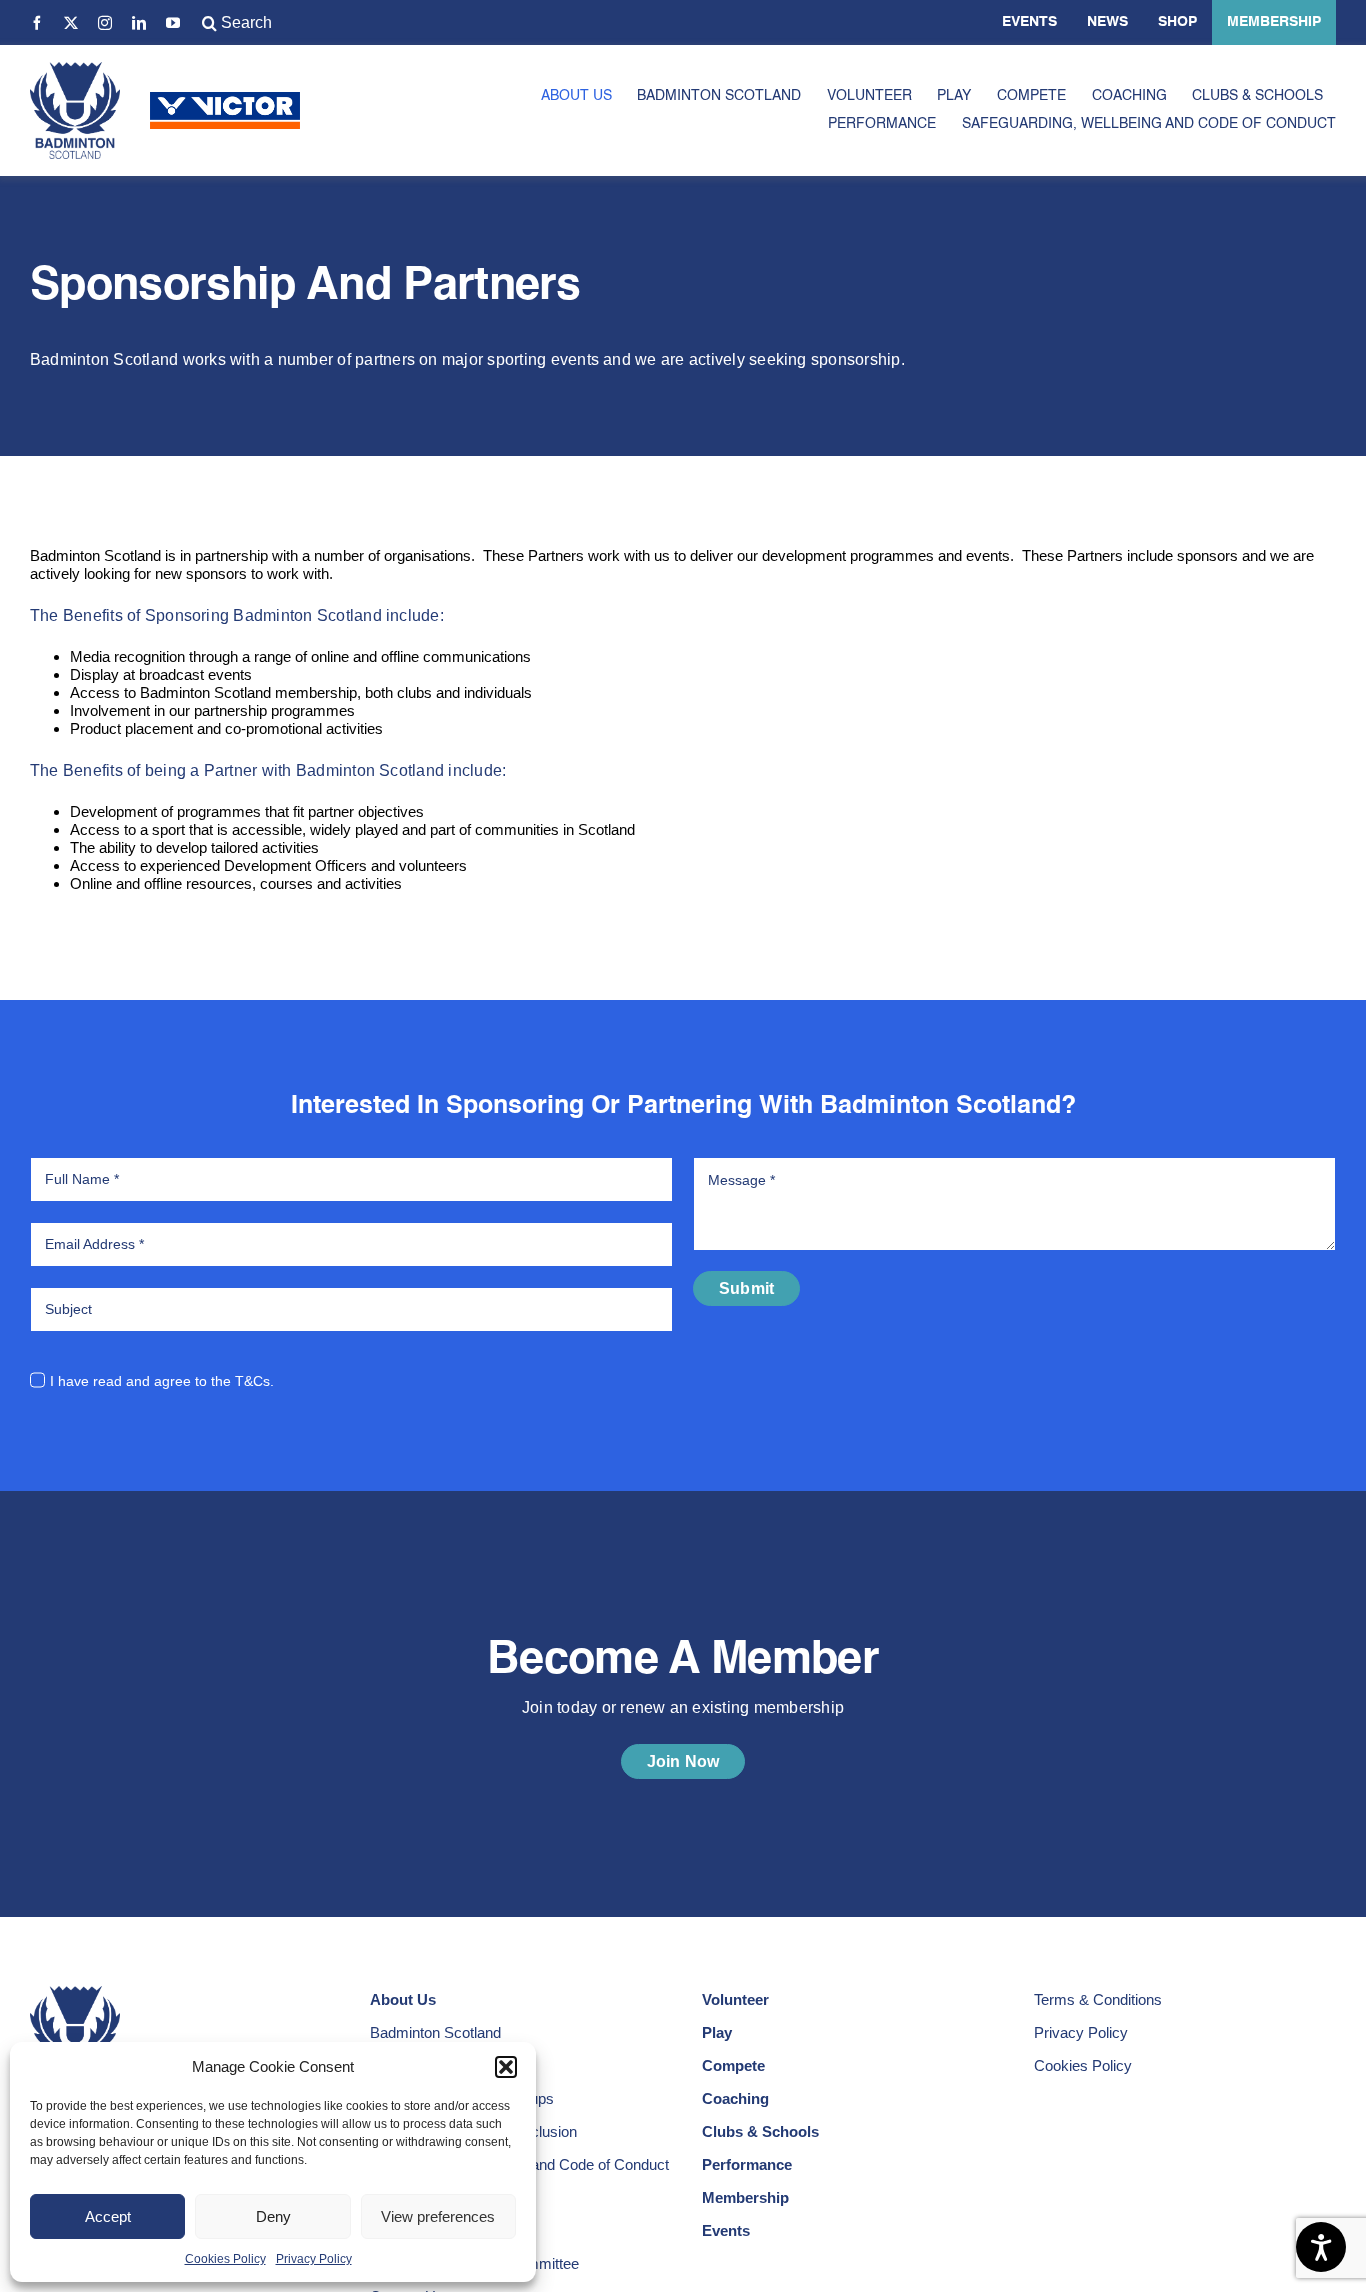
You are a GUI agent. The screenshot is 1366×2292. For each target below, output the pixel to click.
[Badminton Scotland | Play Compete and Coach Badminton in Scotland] (75, 69)
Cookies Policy (225, 2259)
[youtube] (173, 23)
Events (1029, 22)
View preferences (438, 2216)
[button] (506, 2067)
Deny (273, 2216)
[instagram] (105, 23)
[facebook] (37, 23)
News (1107, 22)
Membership (1274, 22)
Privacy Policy (314, 2259)
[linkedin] (139, 23)
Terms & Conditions (1098, 1999)
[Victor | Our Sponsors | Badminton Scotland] (225, 99)
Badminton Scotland (435, 2032)
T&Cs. (254, 1381)
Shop (1177, 22)
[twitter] (71, 23)
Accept (108, 2216)
